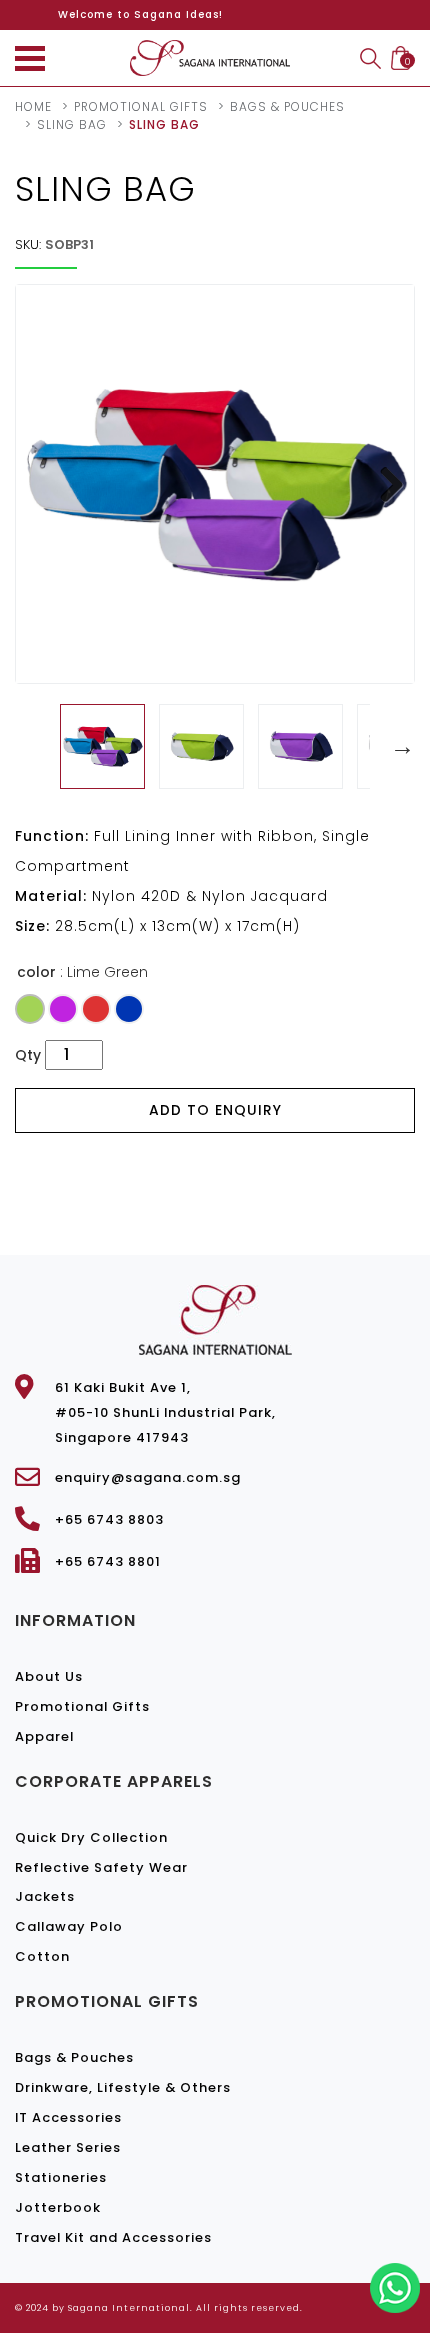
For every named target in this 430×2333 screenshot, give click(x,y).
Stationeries (61, 2177)
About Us (49, 1676)
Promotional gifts (141, 106)
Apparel (44, 1736)
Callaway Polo (69, 1926)
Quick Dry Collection (91, 1837)
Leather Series (68, 2147)
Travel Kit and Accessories (113, 2237)
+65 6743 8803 (109, 1519)
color (36, 972)
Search (370, 58)
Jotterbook (58, 2207)
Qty (28, 1055)
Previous (30, 747)
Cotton (42, 1956)
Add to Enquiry (215, 1110)
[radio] (30, 1009)
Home (33, 106)
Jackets (45, 1896)
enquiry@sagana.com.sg (148, 1477)
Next (384, 484)
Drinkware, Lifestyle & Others (123, 2087)
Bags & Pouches (287, 106)
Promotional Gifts (82, 1706)
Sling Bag (72, 124)
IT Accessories (68, 2117)
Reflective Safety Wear (101, 1867)
